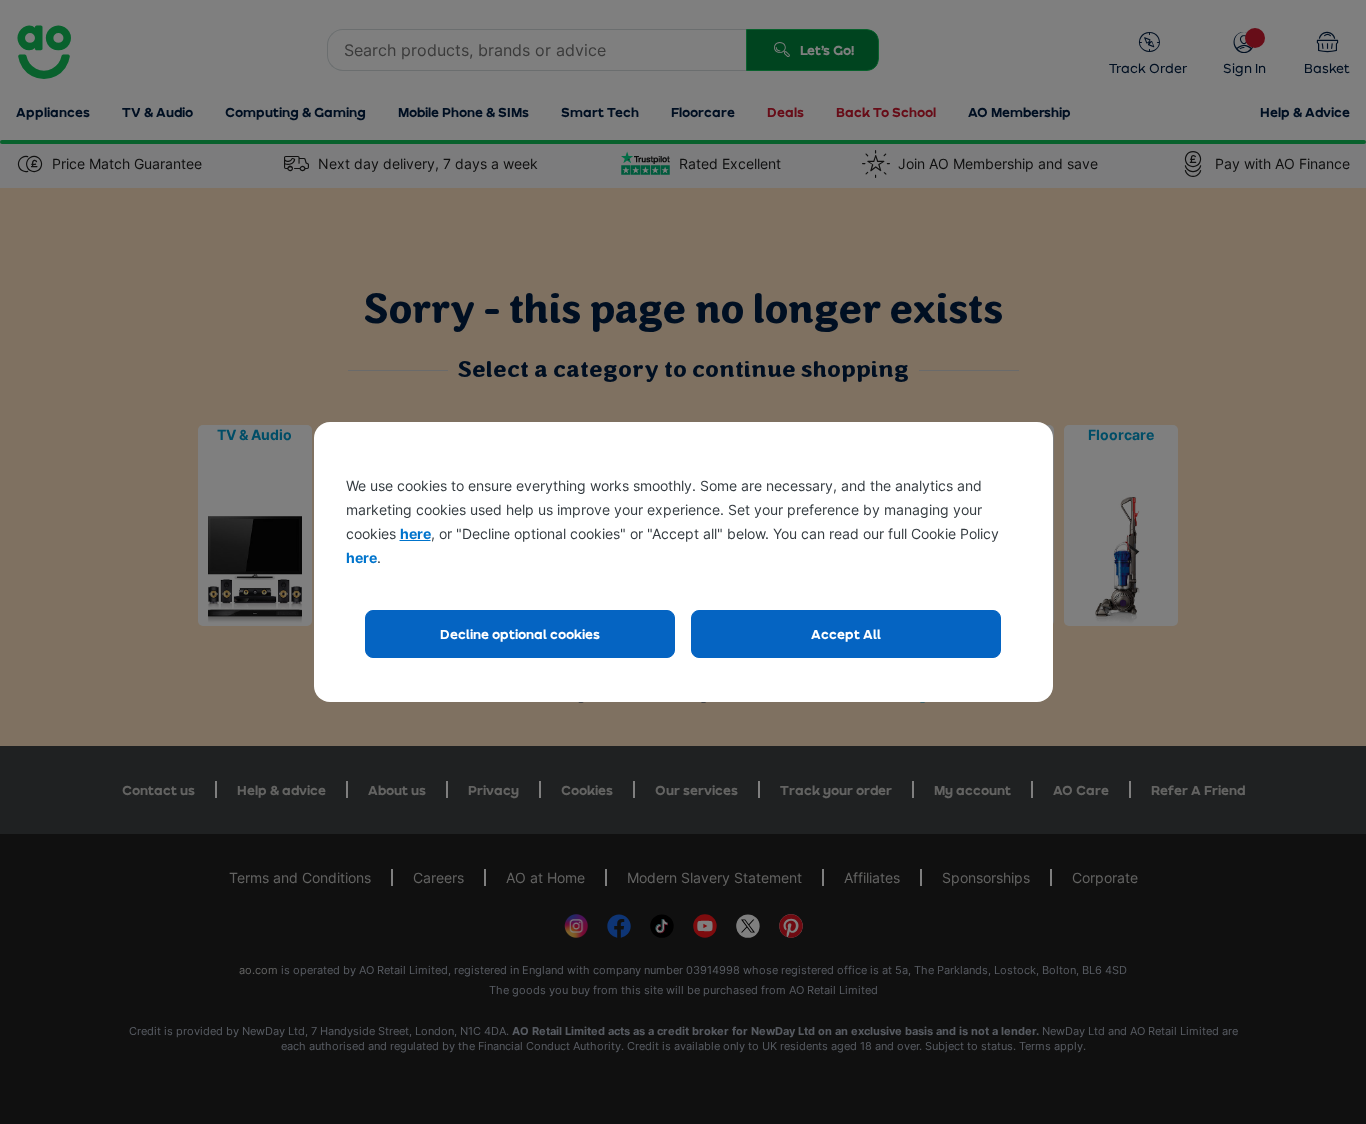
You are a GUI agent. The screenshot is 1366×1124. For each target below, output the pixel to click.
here (415, 533)
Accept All (846, 633)
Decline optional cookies (520, 633)
